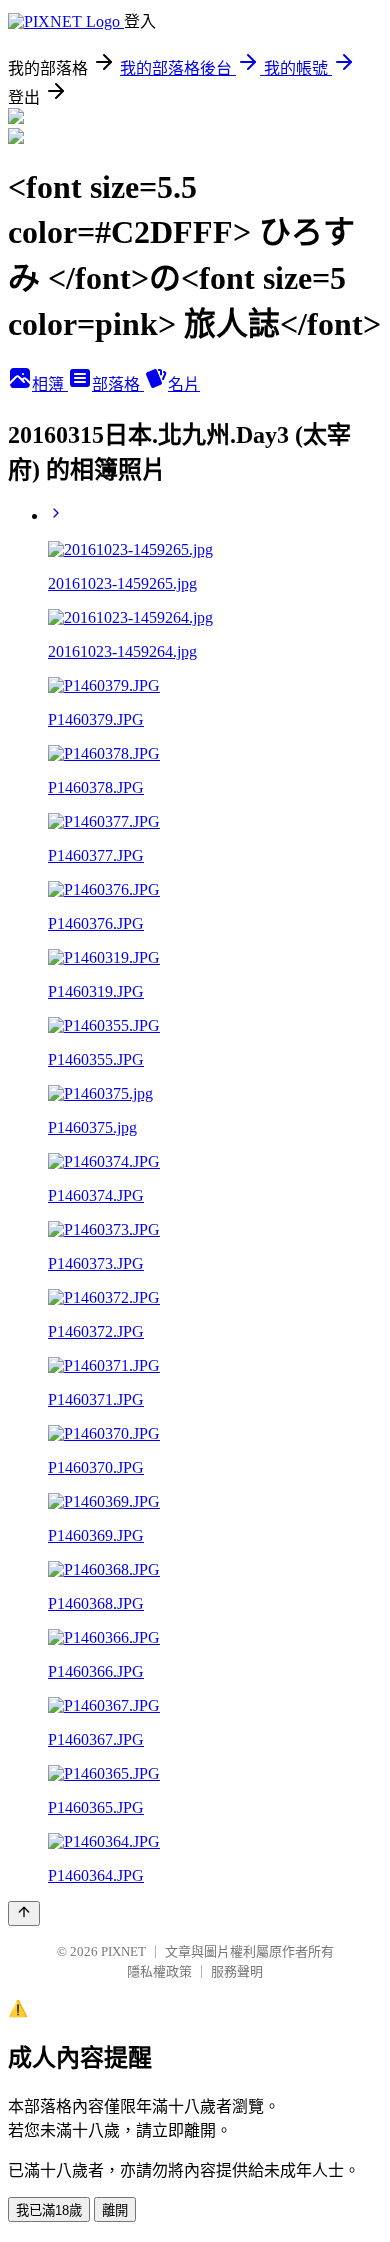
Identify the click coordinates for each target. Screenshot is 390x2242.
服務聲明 (237, 1971)
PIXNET (123, 1951)
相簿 (50, 384)
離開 (115, 2210)
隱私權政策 (159, 1971)
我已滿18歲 (49, 2210)
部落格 (118, 384)
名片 (184, 384)
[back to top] (24, 1913)
